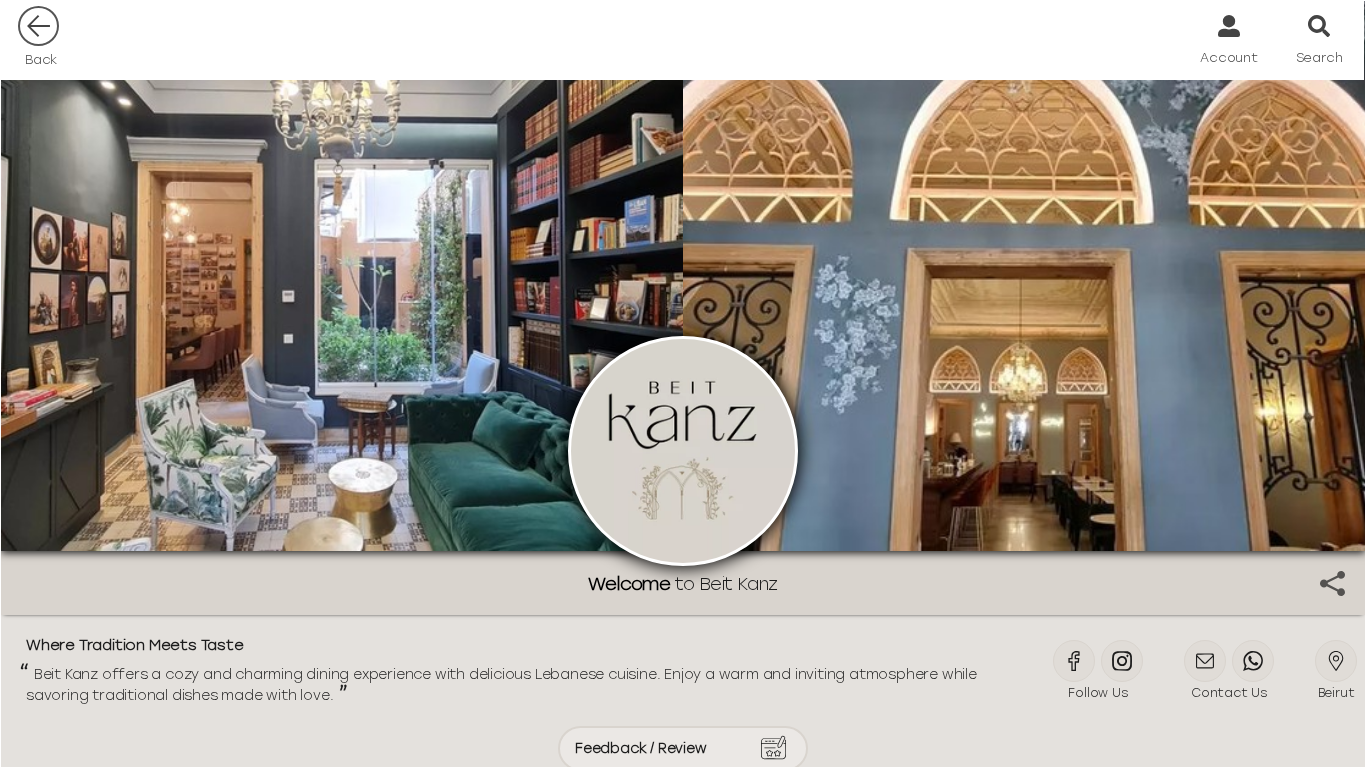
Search (1319, 57)
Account (1229, 57)
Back (41, 59)
